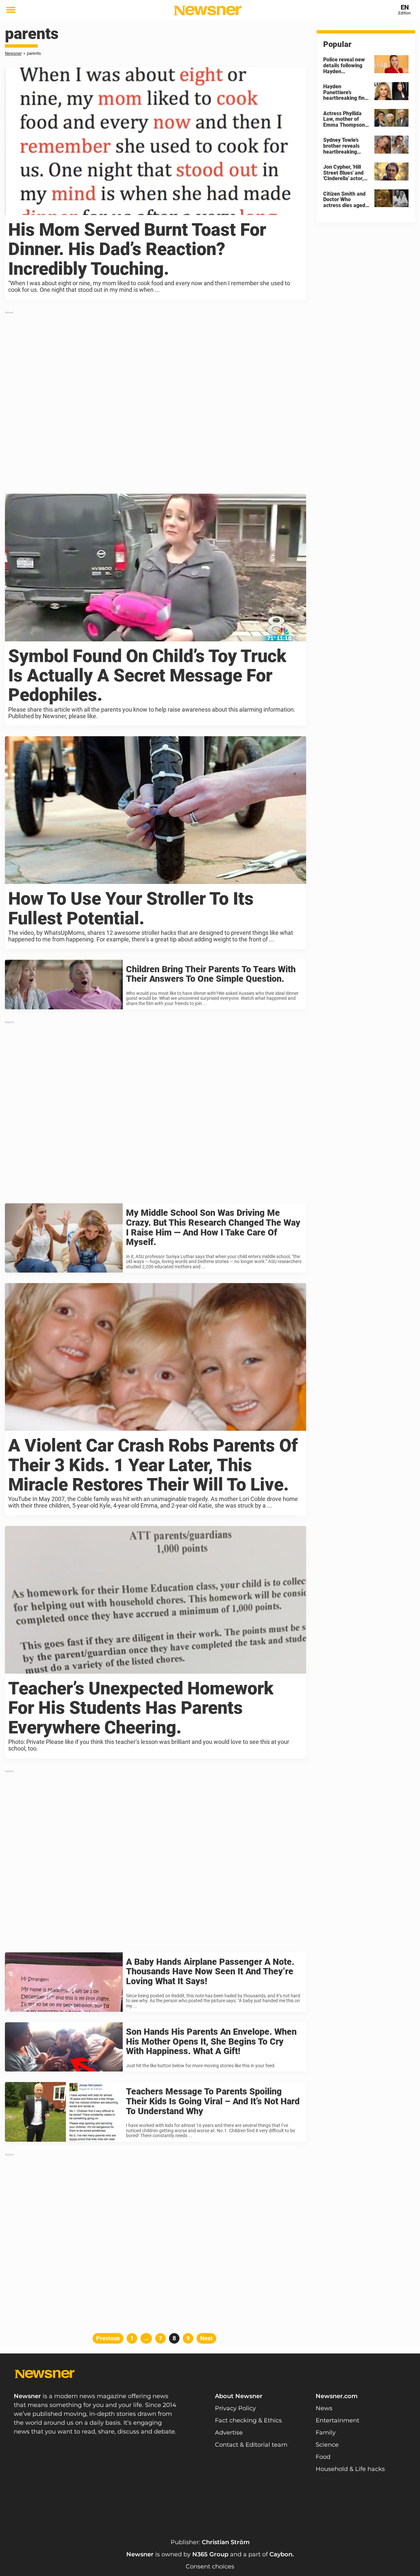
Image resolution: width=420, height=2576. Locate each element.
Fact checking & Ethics (248, 2420)
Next (206, 2338)
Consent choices (210, 2566)
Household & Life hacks (350, 2469)
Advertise (229, 2433)
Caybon (281, 2554)
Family (326, 2433)
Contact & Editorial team (251, 2445)
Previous (108, 2338)
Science (327, 2445)
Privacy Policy (235, 2408)
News (324, 2408)
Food (323, 2457)
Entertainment (337, 2420)
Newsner (13, 53)
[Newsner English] (208, 11)
